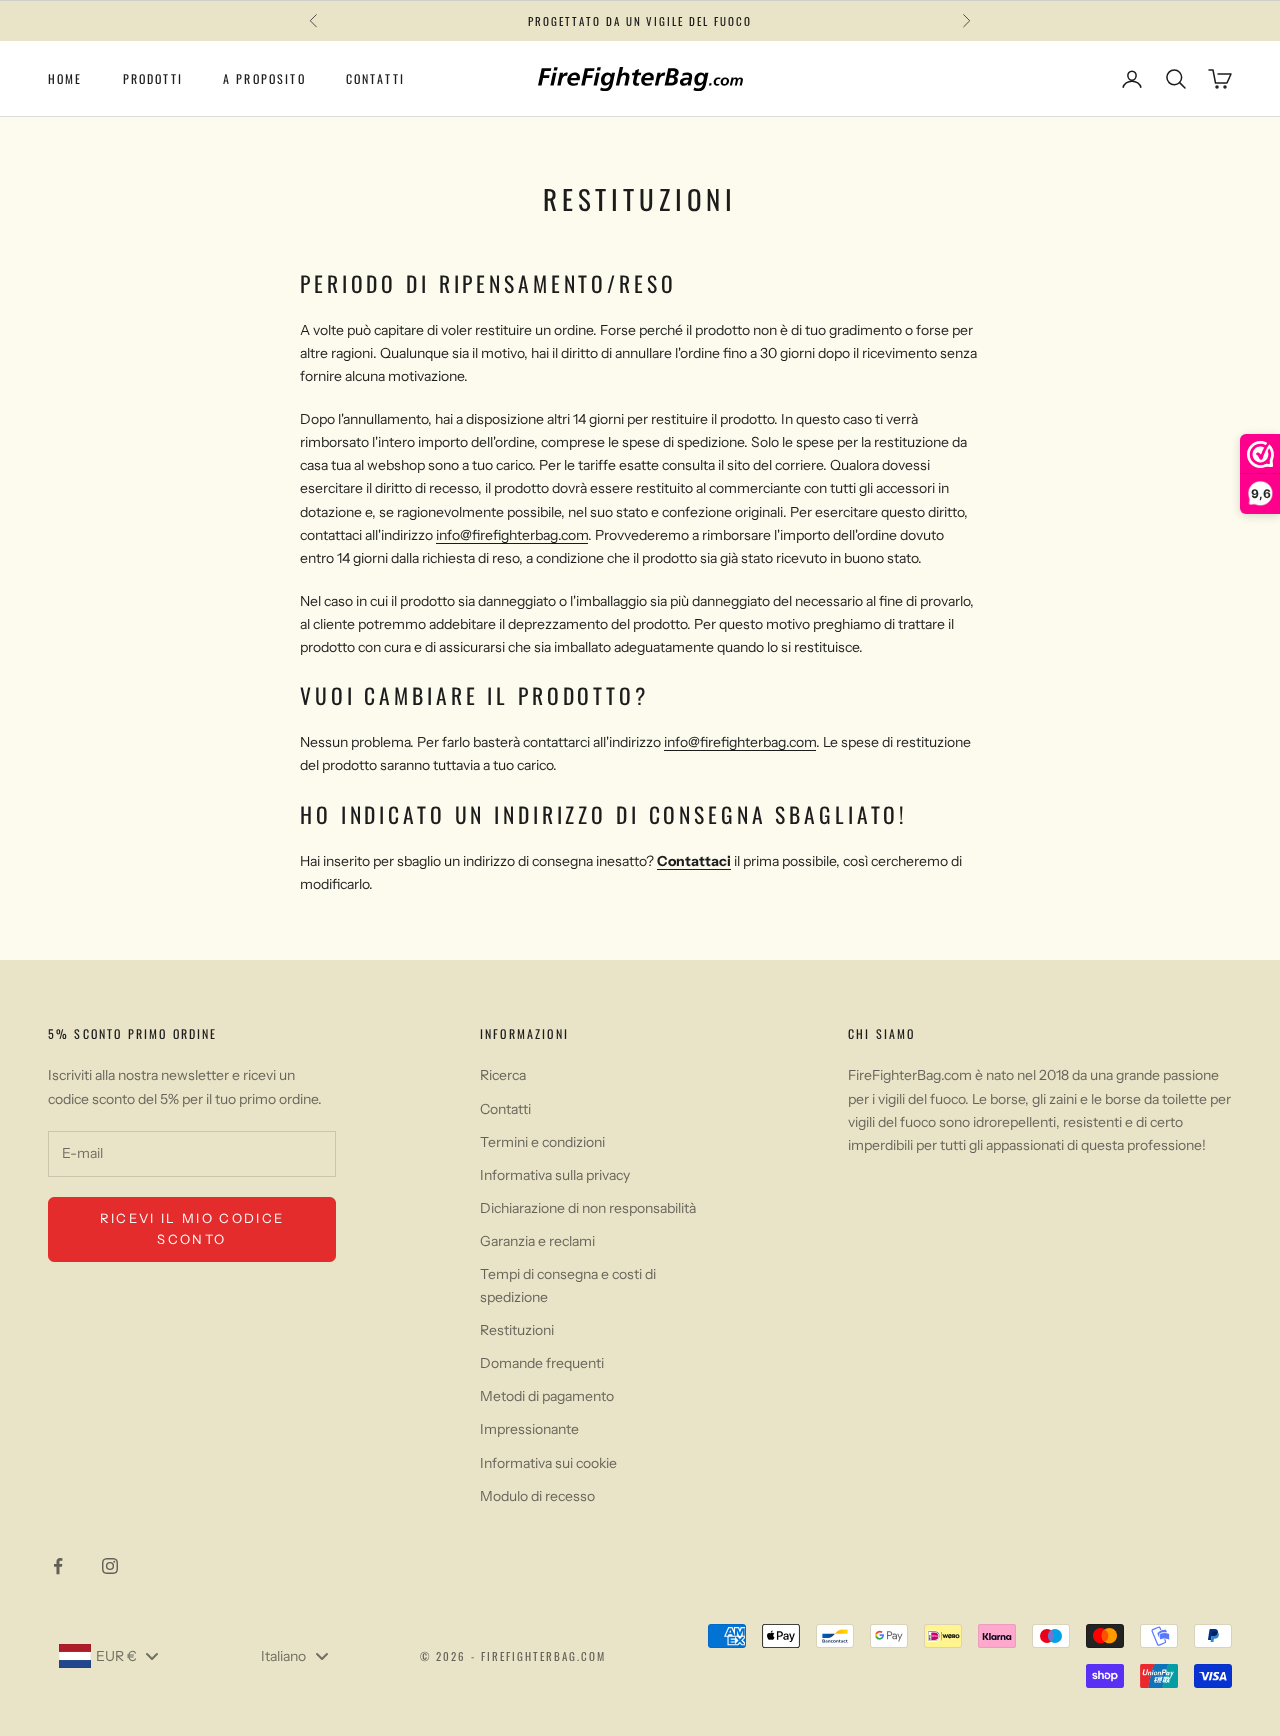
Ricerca (503, 1075)
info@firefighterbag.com (512, 535)
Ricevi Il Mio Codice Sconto (192, 1228)
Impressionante (529, 1429)
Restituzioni (517, 1330)
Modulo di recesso (537, 1496)
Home (65, 78)
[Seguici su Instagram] (110, 1566)
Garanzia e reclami (537, 1241)
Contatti (375, 78)
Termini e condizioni (542, 1142)
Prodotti (153, 78)
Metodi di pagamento (547, 1396)
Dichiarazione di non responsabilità (588, 1208)
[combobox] (108, 1656)
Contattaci (694, 861)
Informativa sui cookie (548, 1463)
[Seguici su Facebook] (58, 1566)
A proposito (264, 78)
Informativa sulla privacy (555, 1175)
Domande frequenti (542, 1363)
